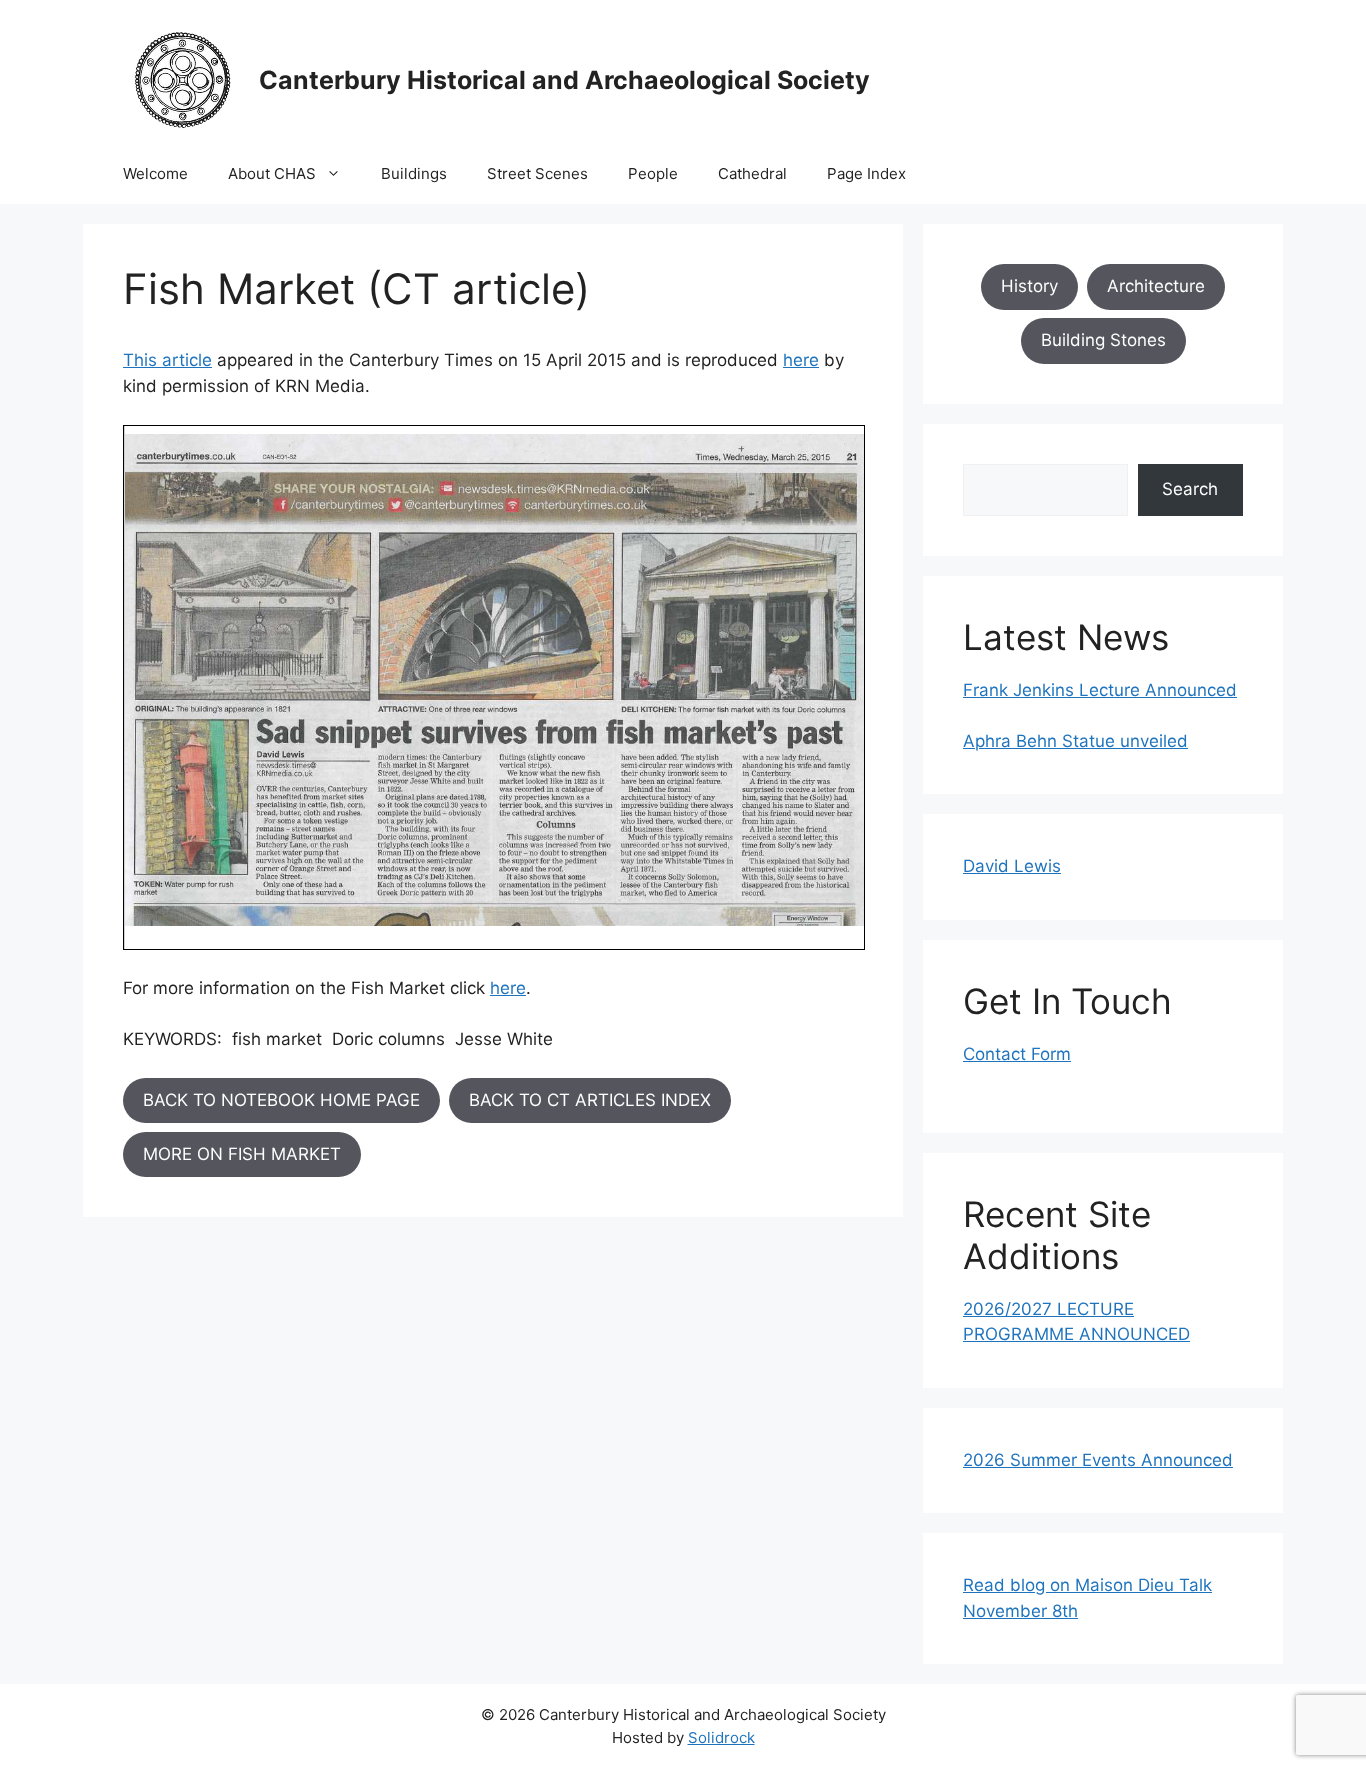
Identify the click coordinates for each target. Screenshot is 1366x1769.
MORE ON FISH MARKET (242, 1154)
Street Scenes (537, 173)
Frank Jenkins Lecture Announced (1100, 690)
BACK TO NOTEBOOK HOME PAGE (281, 1100)
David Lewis (1012, 866)
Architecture (1156, 286)
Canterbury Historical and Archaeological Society (564, 80)
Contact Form (1017, 1054)
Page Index (866, 173)
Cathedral (752, 173)
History (1029, 286)
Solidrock (721, 1737)
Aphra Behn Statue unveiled (1075, 741)
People (653, 173)
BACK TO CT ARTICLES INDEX (590, 1100)
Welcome (155, 173)
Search (1190, 489)
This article (167, 360)
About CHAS (272, 173)
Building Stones (1103, 340)
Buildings (414, 173)
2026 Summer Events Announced (1098, 1460)
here (801, 360)
